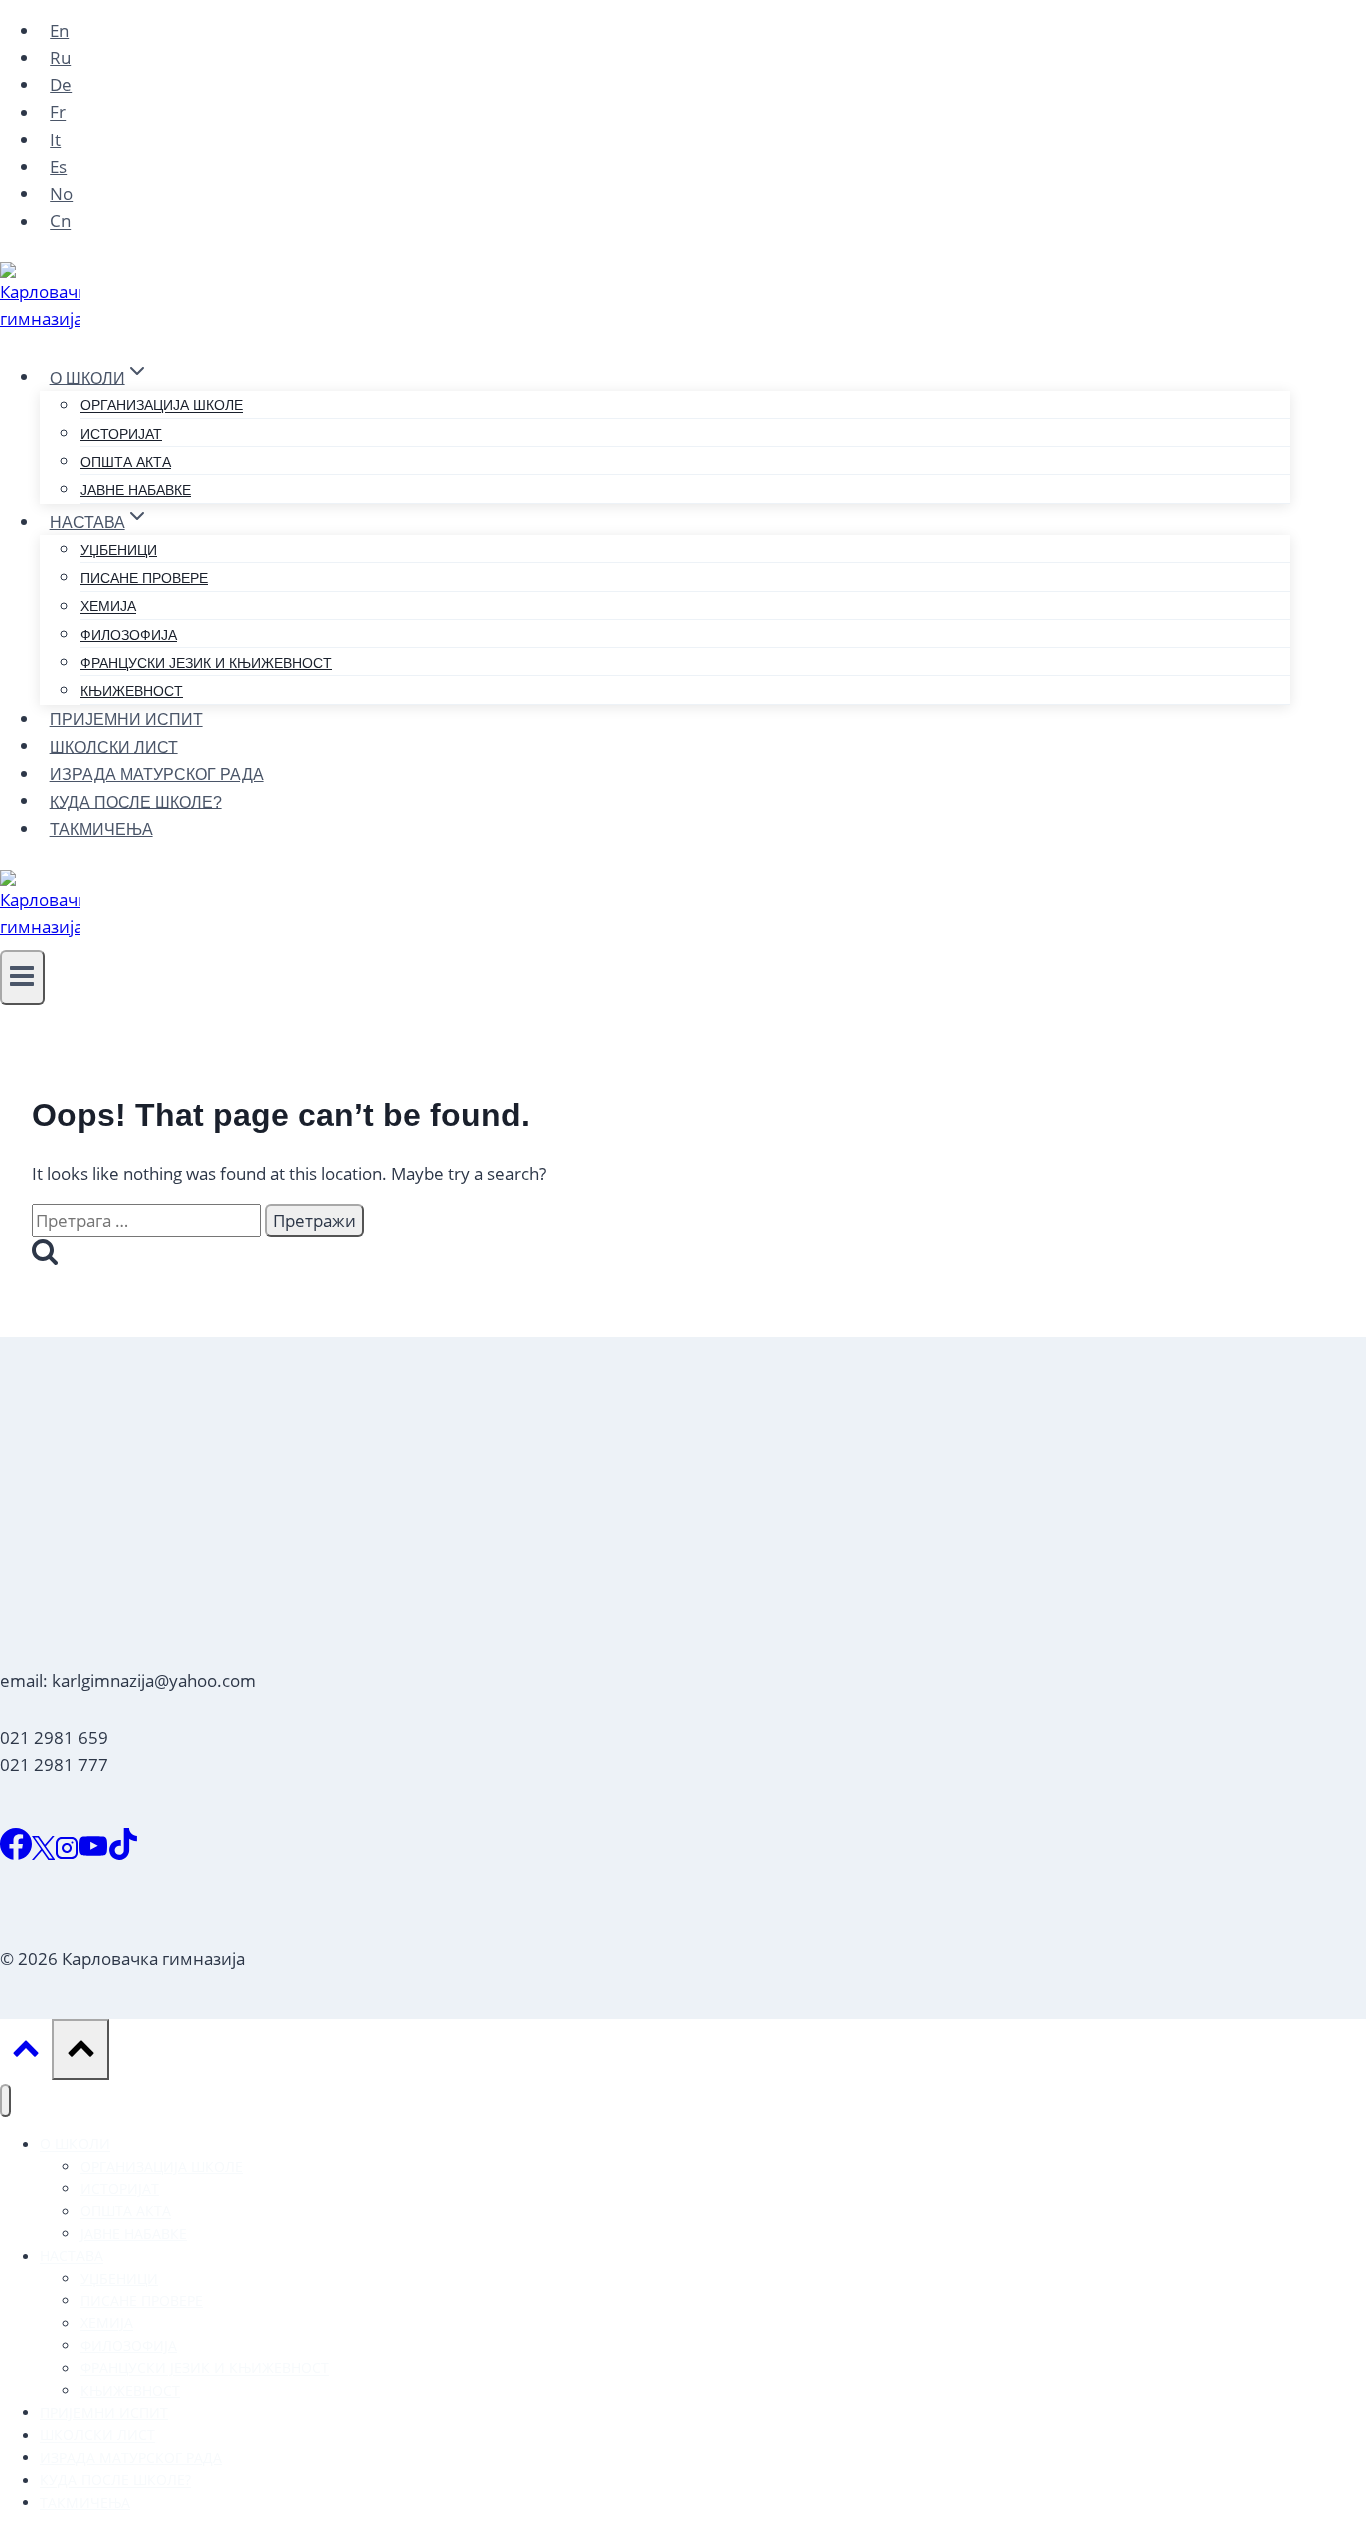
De (61, 84)
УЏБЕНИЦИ (118, 550)
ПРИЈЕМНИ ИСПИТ (126, 719)
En (59, 30)
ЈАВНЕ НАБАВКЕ (135, 490)
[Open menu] (22, 977)
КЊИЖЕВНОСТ (131, 691)
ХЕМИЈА (108, 607)
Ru (60, 57)
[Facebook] (16, 1853)
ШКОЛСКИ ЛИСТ (114, 746)
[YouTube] (93, 1853)
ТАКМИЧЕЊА (101, 829)
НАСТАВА (71, 2256)
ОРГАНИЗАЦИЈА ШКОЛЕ (161, 406)
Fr (58, 112)
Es (58, 166)
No (61, 193)
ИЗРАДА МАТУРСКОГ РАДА (157, 774)
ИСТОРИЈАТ (121, 434)
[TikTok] (123, 1853)
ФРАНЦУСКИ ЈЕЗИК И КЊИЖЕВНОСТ (206, 663)
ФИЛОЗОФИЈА (128, 635)
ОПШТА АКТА (125, 462)
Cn (60, 221)
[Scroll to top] (26, 2053)
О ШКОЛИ (75, 2144)
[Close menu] (5, 2100)
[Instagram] (67, 1853)
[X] (43, 1853)
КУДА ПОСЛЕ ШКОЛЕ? (136, 801)
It (55, 139)
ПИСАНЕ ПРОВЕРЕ (144, 578)
